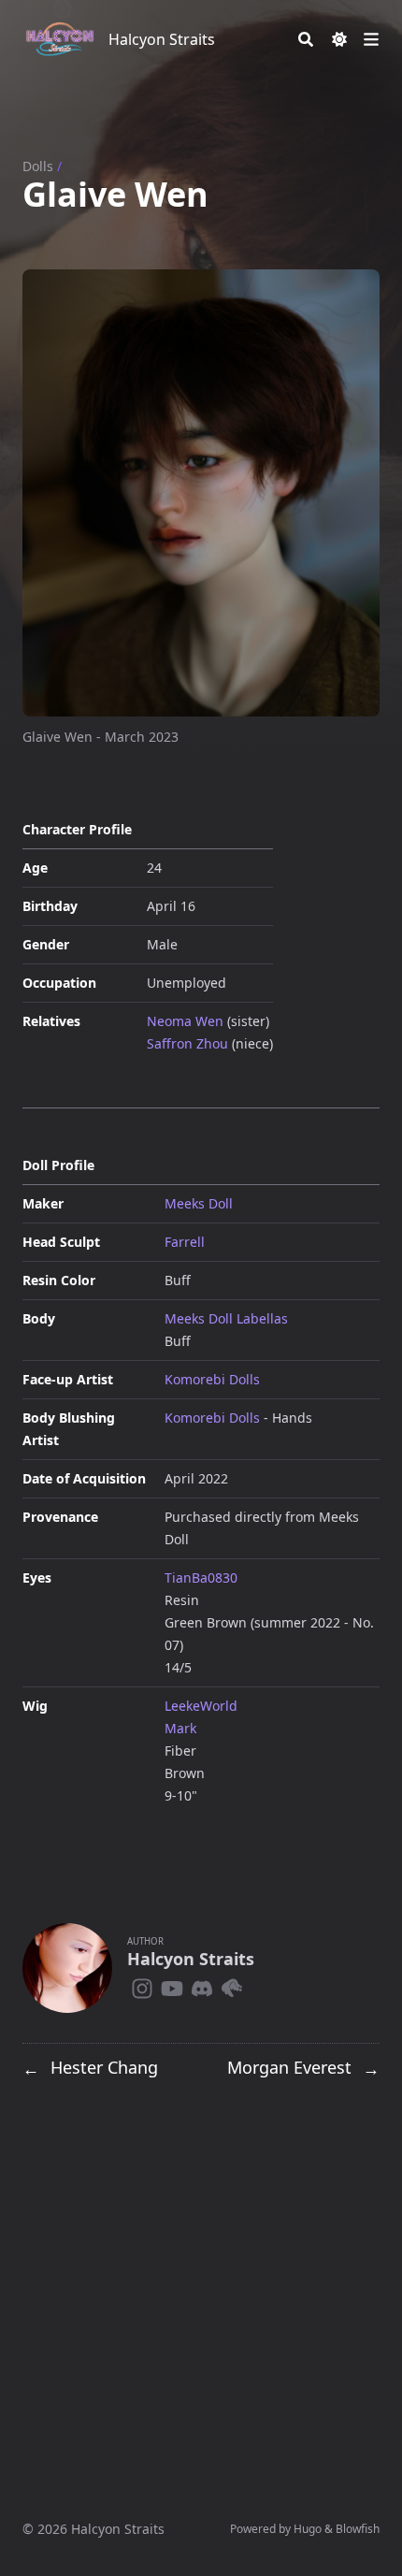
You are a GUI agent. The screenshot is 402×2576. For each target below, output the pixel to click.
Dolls (38, 166)
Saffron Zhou (187, 1043)
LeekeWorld (201, 1706)
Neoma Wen (185, 1021)
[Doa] (232, 1985)
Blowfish (358, 2529)
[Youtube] (172, 1985)
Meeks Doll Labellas (226, 1318)
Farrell (185, 1242)
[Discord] (202, 1985)
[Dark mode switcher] (339, 39)
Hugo (308, 2529)
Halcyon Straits (162, 39)
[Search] (306, 39)
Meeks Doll (199, 1203)
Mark (180, 1728)
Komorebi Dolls (212, 1379)
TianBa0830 (201, 1577)
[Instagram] (142, 1985)
